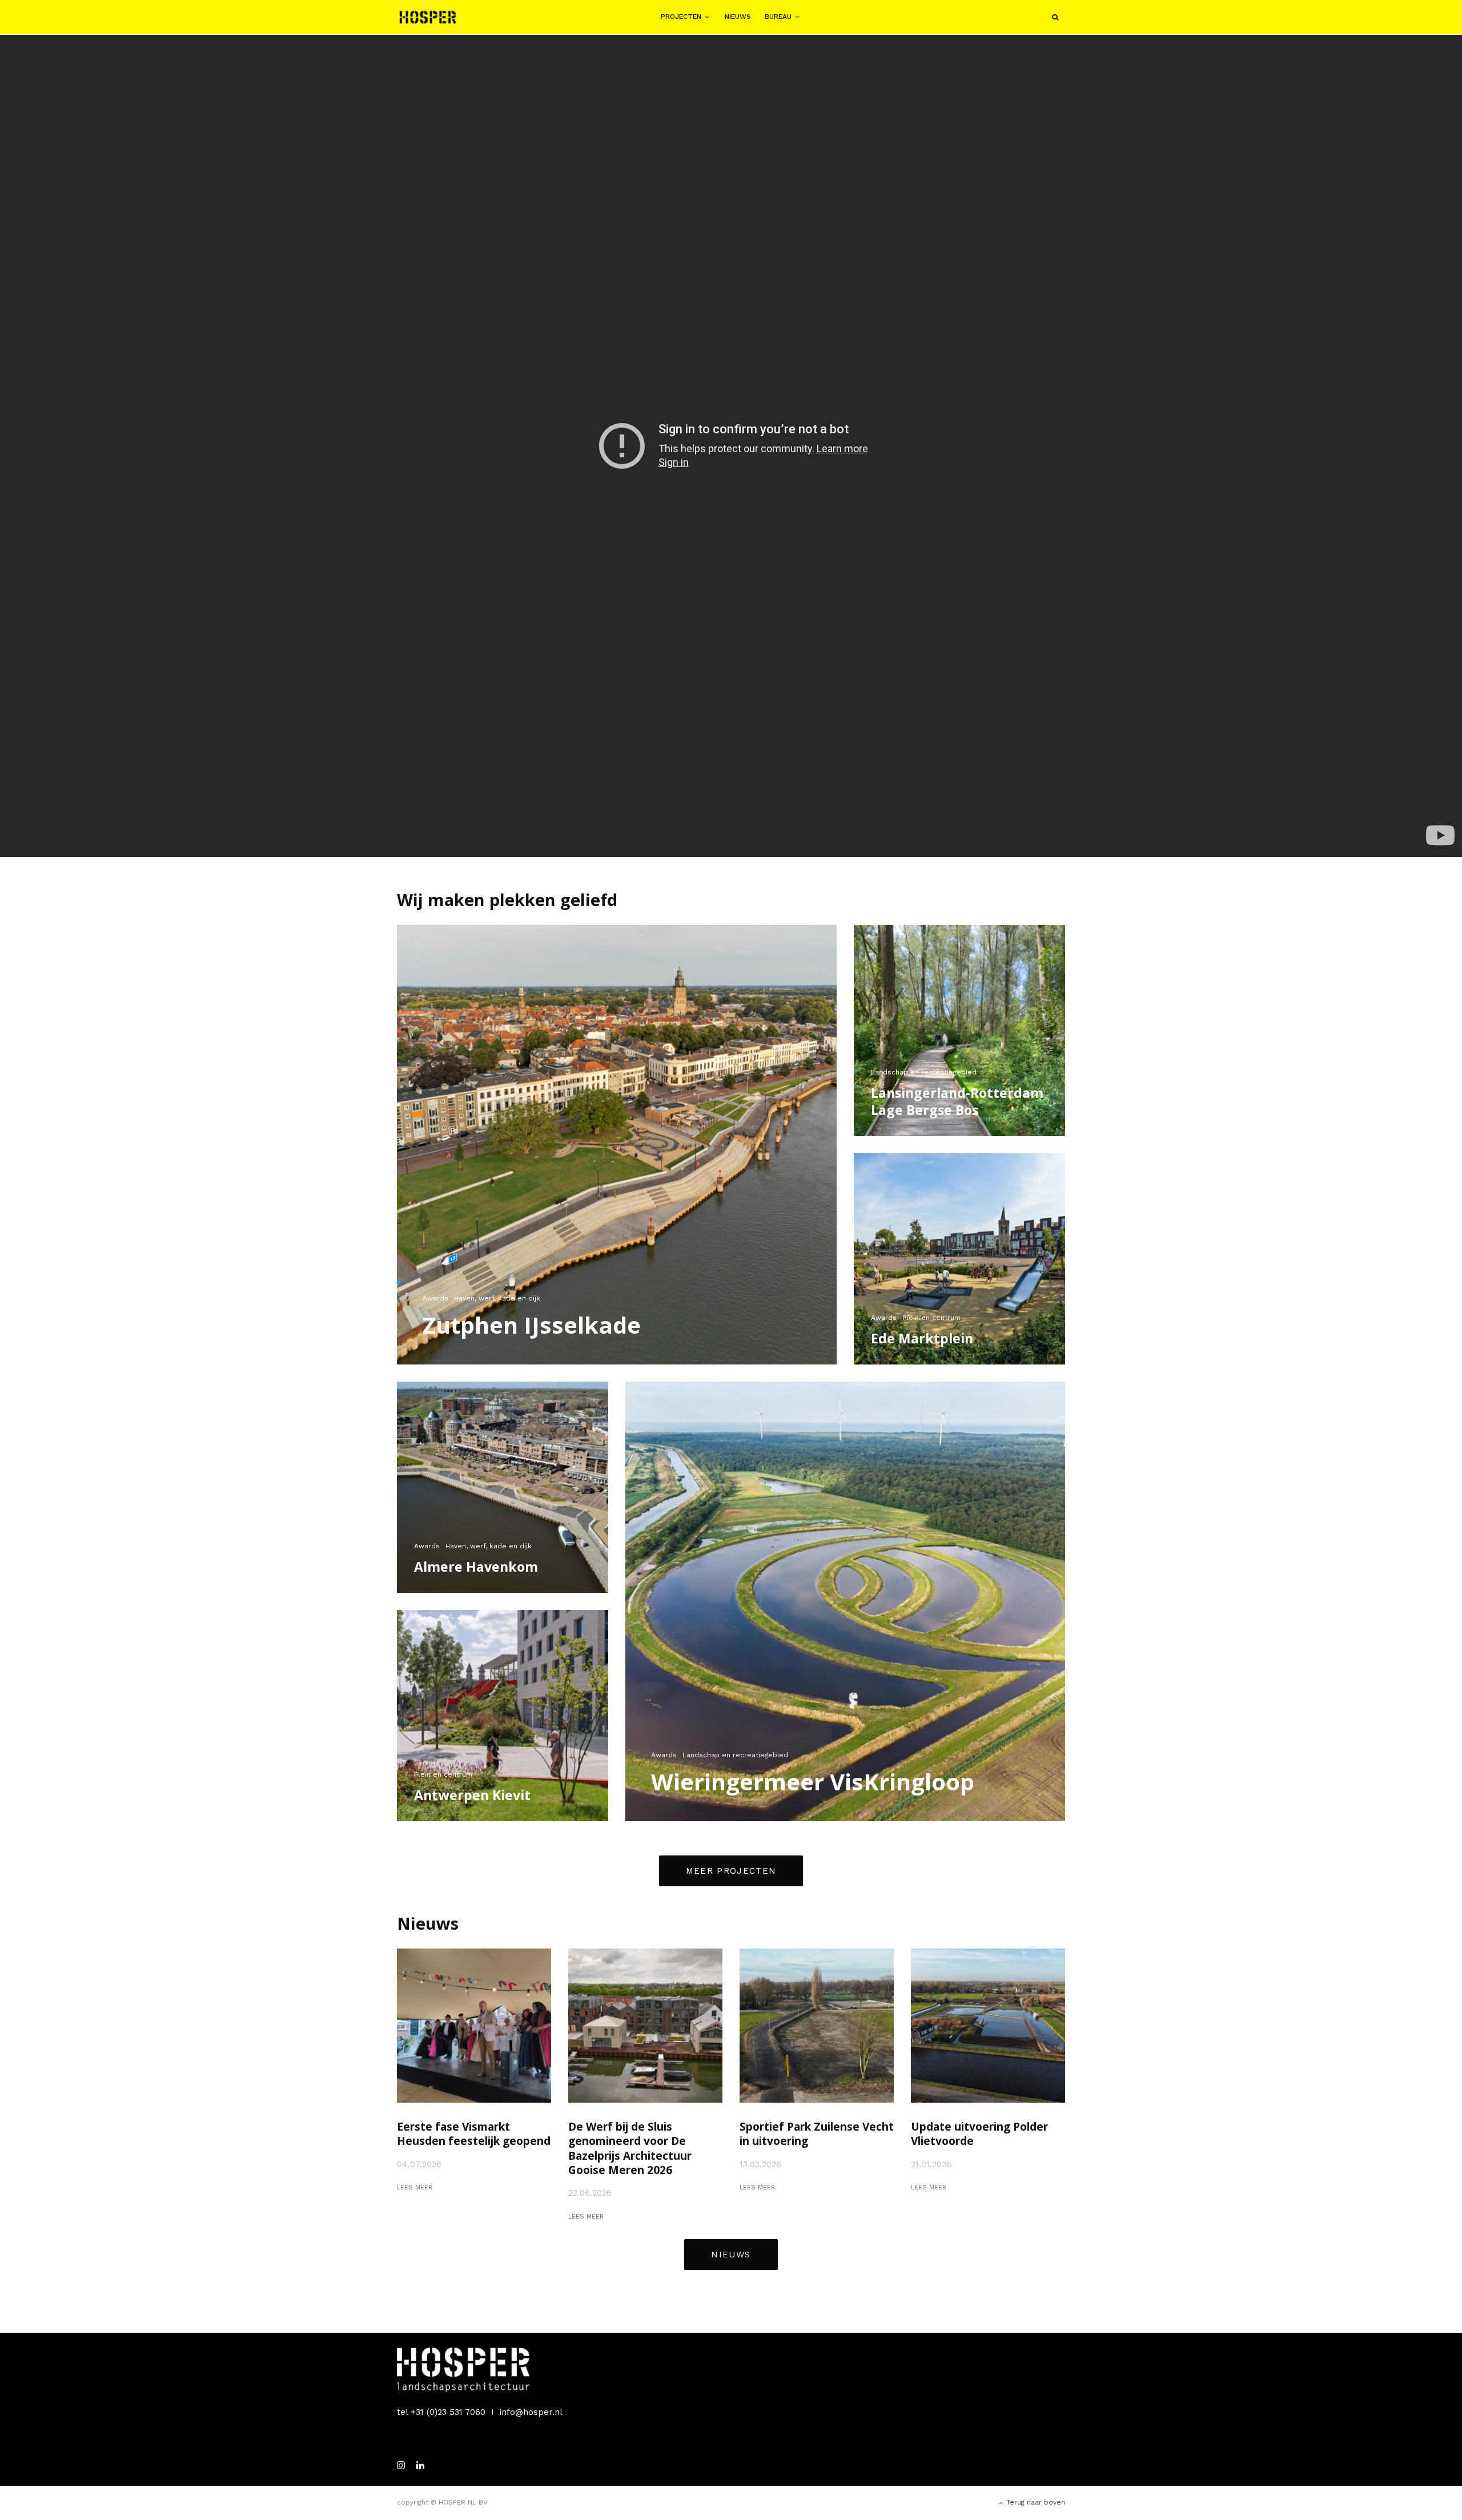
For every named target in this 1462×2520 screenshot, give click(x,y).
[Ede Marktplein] (959, 1259)
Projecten (681, 17)
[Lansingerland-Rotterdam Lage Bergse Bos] (959, 1030)
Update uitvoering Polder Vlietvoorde (979, 2134)
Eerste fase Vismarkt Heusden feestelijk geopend (474, 2134)
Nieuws (738, 17)
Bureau (778, 17)
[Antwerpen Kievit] (503, 1716)
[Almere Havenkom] (503, 1487)
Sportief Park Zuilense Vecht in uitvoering (817, 2134)
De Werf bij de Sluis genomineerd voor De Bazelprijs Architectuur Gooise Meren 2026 (630, 2149)
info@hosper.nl (531, 2412)
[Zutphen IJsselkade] (617, 1145)
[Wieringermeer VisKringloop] (845, 1601)
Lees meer (415, 2187)
